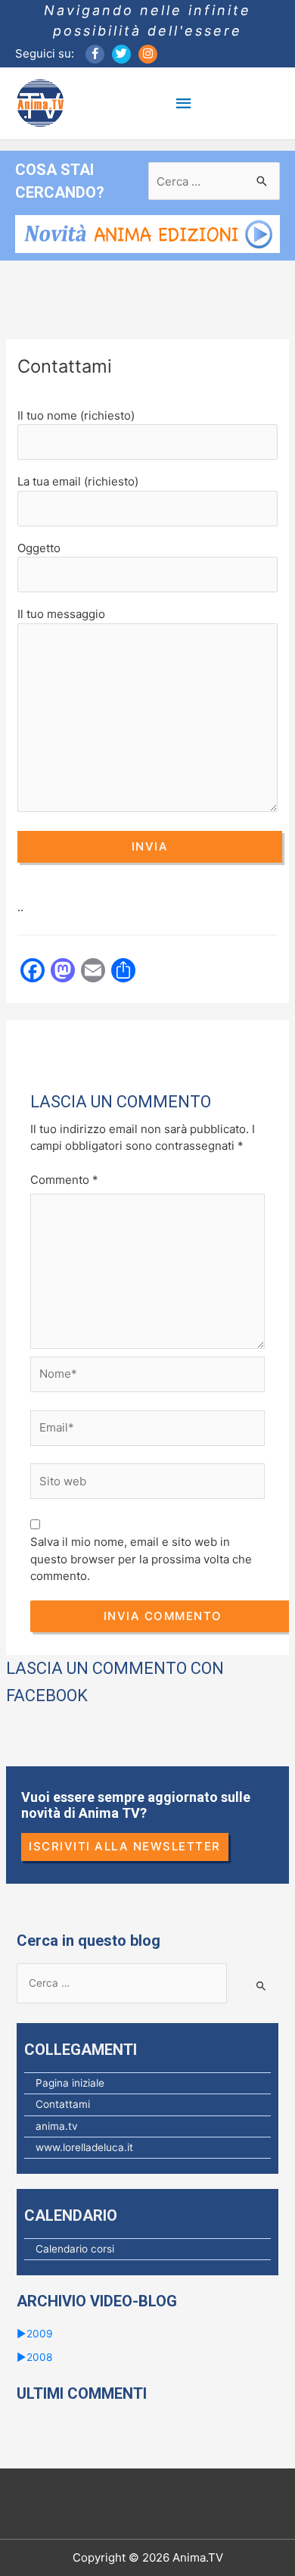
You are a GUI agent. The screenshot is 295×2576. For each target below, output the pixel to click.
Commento (64, 1180)
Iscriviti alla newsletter (125, 1846)
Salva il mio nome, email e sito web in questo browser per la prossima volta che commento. (141, 1559)
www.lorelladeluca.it (84, 2147)
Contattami (63, 2104)
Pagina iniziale (70, 2083)
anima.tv (57, 2126)
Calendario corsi (75, 2249)
